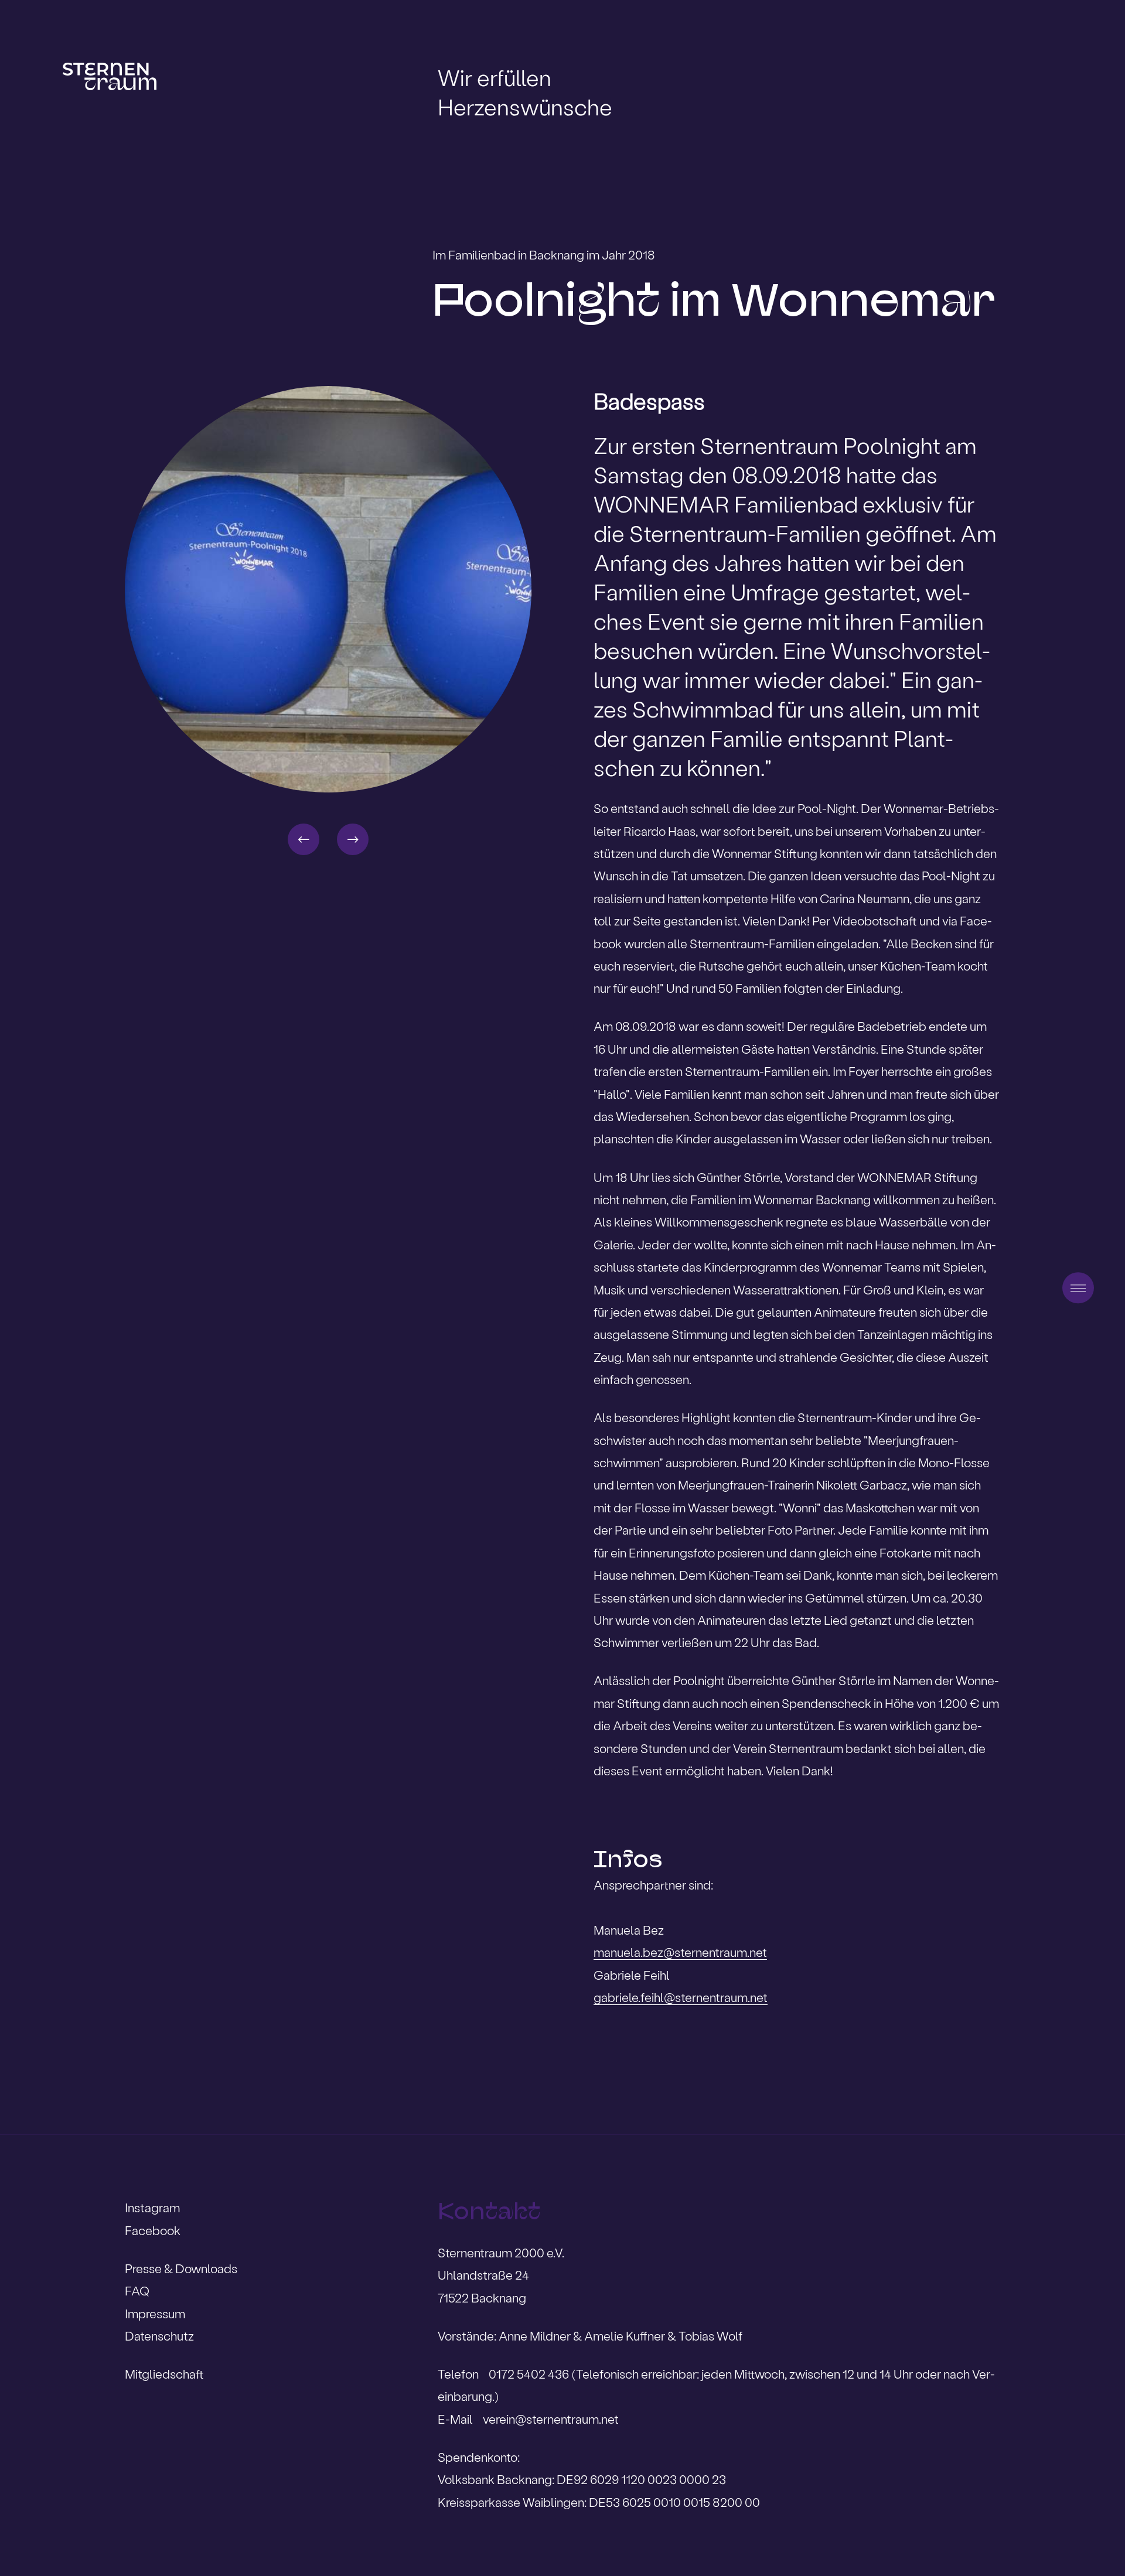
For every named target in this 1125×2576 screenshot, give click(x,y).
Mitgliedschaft (164, 2374)
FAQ (137, 2290)
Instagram (152, 2207)
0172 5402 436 (530, 2374)
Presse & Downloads (181, 2268)
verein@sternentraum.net (551, 2419)
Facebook (153, 2230)
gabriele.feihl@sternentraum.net (681, 1997)
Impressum (155, 2313)
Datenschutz (159, 2336)
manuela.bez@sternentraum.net (680, 1952)
